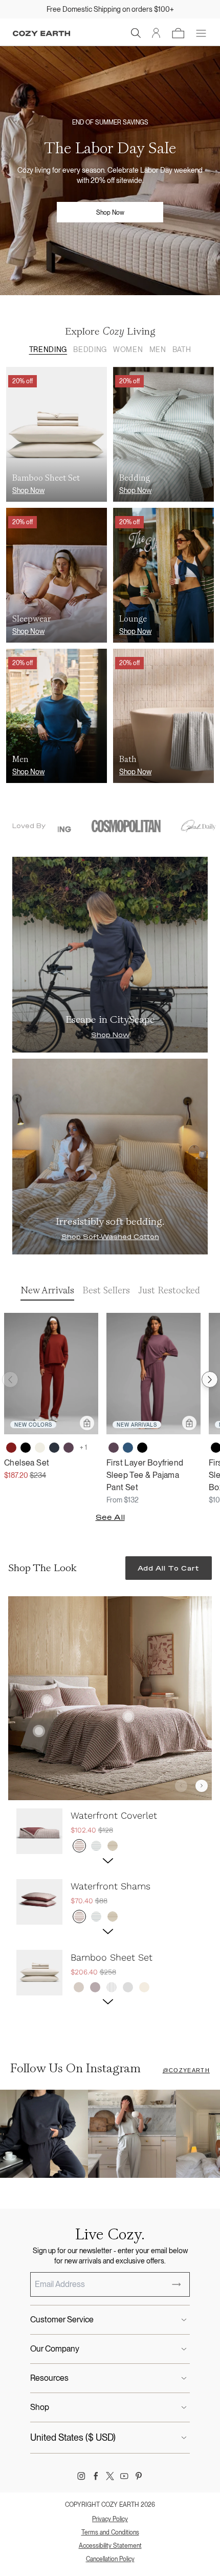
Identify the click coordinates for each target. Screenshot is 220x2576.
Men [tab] (158, 349)
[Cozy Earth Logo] (41, 34)
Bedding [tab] (90, 349)
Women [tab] (128, 349)
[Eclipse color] (54, 1448)
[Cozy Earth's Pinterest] (139, 2476)
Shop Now (110, 213)
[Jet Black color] (26, 1448)
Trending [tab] (48, 349)
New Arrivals (47, 1290)
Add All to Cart (169, 1568)
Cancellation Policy (110, 2559)
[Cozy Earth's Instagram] (81, 2476)
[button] (136, 33)
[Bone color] (40, 1448)
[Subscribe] (177, 2284)
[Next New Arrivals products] (210, 1379)
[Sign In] (156, 33)
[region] (110, 1910)
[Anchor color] (128, 1448)
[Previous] (181, 1786)
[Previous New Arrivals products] (10, 1379)
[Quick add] (87, 1423)
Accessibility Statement (110, 2546)
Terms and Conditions (110, 2532)
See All (110, 1517)
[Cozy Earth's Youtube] (124, 2476)
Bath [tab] (182, 349)
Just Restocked (169, 1290)
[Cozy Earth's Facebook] (96, 2476)
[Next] (202, 1786)
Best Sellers (106, 1290)
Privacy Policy (110, 2519)
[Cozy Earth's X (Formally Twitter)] (110, 2476)
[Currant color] (11, 1448)
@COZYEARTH (186, 2070)
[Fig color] (69, 1448)
